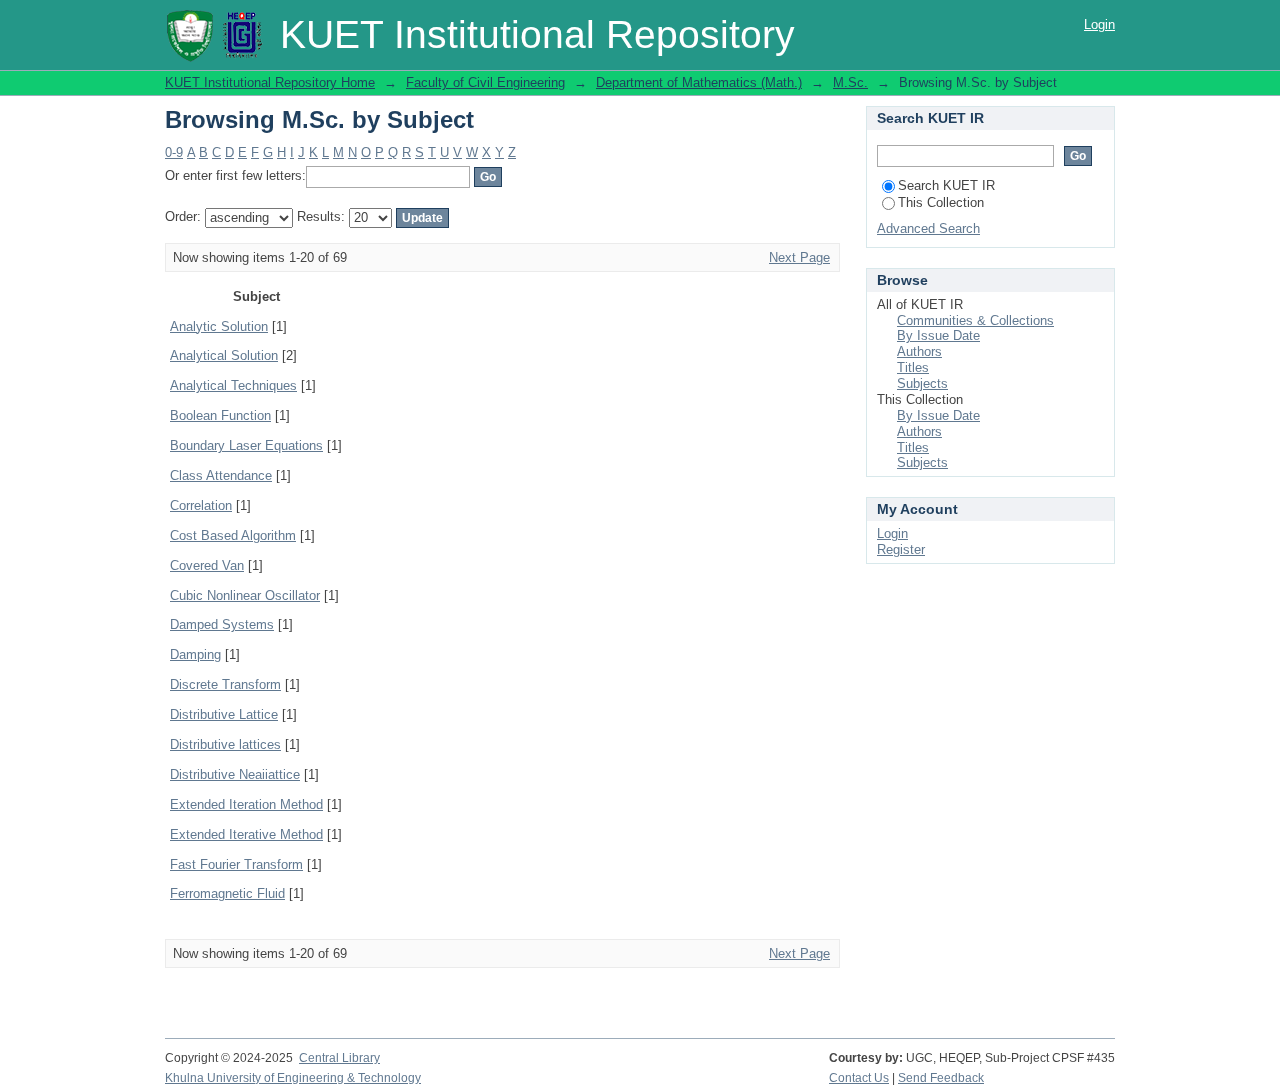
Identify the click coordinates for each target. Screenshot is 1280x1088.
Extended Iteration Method (246, 804)
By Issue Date (938, 335)
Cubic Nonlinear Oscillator (245, 595)
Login (1099, 24)
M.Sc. (850, 82)
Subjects (922, 383)
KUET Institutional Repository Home (270, 82)
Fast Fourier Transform (236, 864)
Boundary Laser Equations (246, 445)
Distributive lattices (225, 744)
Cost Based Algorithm (233, 535)
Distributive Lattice (224, 714)
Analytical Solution (224, 355)
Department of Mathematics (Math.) (699, 82)
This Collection (941, 202)
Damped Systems (222, 624)
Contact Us (859, 1078)
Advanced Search (928, 228)
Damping (195, 654)
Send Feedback (941, 1078)
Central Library (339, 1058)
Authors (919, 351)
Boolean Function (220, 415)
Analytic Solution (219, 326)
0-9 (174, 152)
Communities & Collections (975, 320)
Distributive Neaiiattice (235, 774)
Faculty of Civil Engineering (485, 82)
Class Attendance (221, 475)
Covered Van (207, 565)
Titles (913, 367)
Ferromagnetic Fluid (227, 893)
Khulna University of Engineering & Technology (293, 1078)
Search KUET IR (946, 185)
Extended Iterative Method (246, 834)
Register (901, 549)
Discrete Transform (225, 684)
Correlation (201, 505)
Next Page (799, 257)
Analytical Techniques (233, 385)
